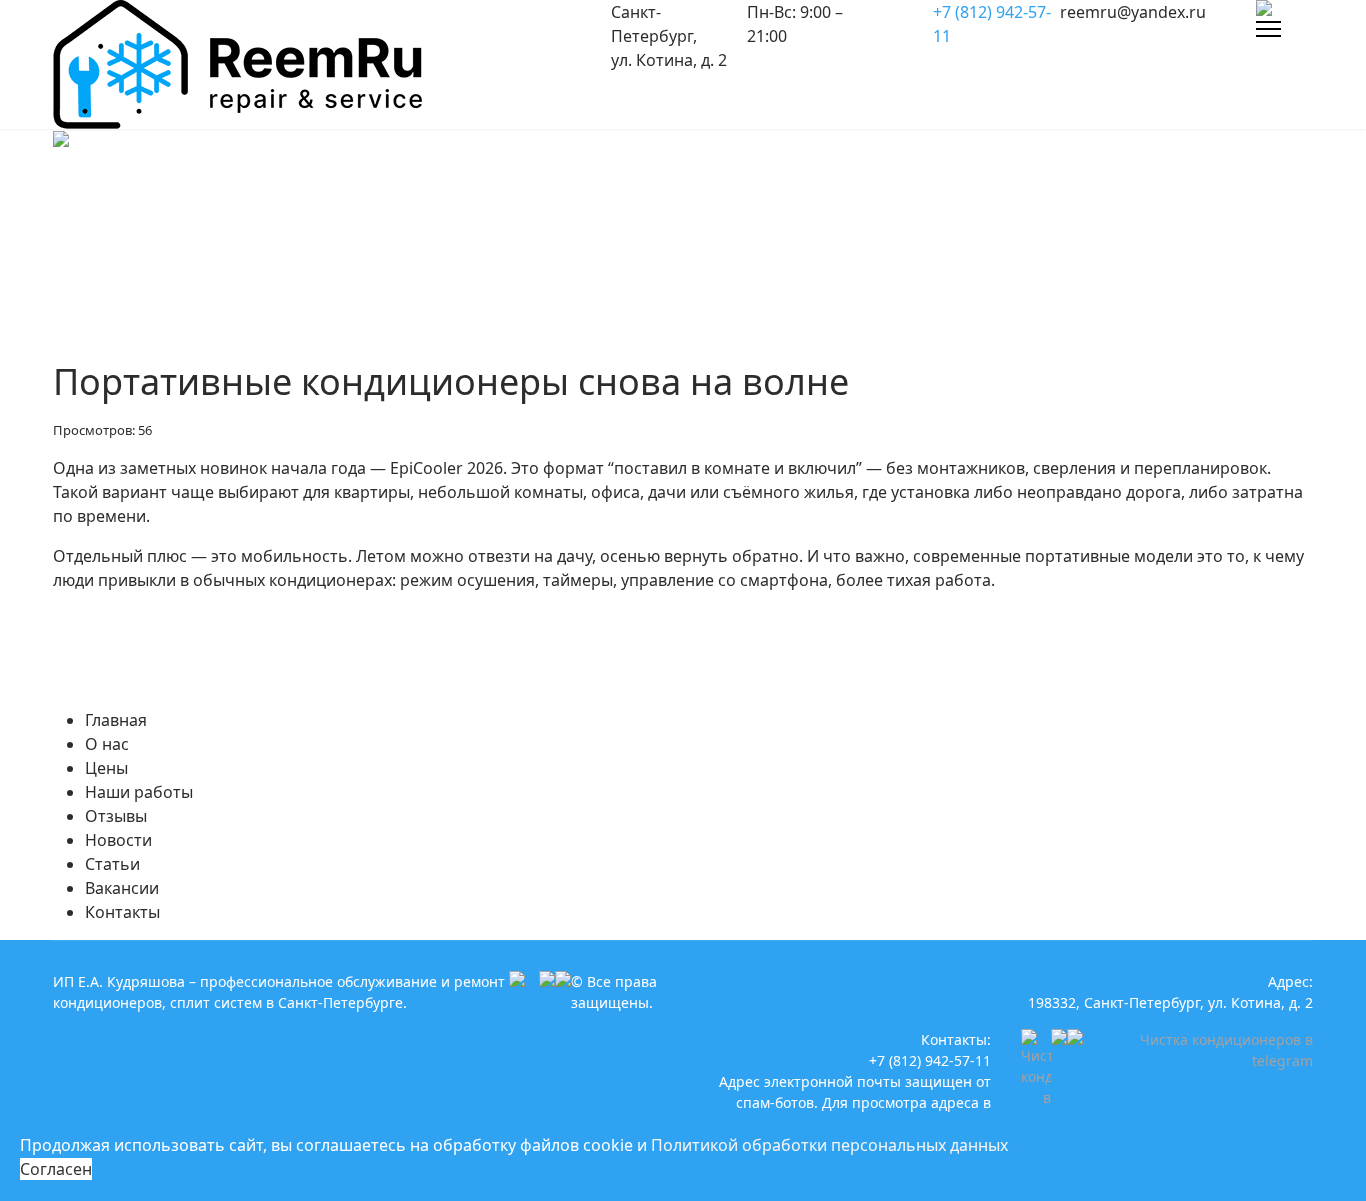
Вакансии (122, 888)
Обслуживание (285, 193)
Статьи (112, 864)
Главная (116, 720)
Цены (106, 768)
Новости (118, 840)
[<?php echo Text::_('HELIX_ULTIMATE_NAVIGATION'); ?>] (1268, 29)
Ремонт (179, 193)
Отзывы (116, 816)
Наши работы (139, 792)
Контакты (122, 912)
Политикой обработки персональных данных (829, 1145)
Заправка (399, 193)
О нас (107, 744)
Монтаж (666, 193)
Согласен (56, 1169)
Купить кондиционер (535, 193)
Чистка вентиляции (792, 193)
